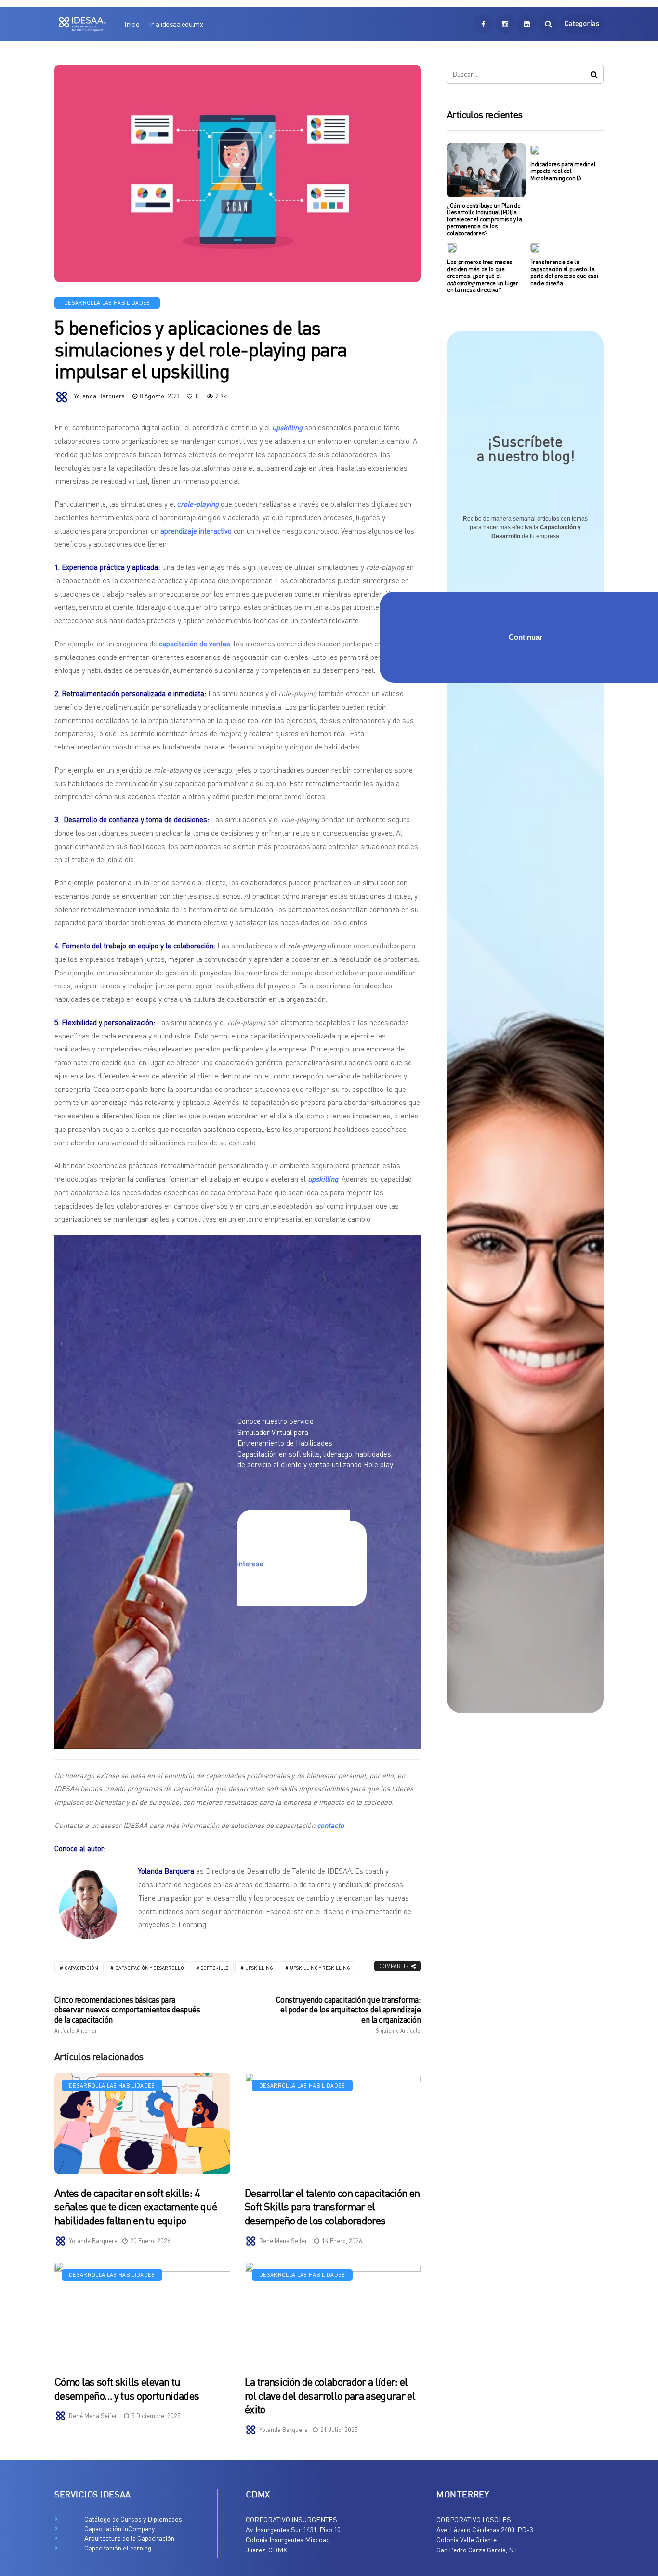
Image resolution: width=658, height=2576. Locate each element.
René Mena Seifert (284, 2241)
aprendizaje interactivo (196, 531)
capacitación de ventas (195, 644)
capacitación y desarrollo (150, 1968)
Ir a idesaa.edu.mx (176, 24)
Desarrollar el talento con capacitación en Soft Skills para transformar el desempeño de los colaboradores (332, 2207)
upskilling (259, 1968)
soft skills (215, 1968)
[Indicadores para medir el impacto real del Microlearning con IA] (535, 149)
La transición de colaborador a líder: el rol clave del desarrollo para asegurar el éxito (330, 2395)
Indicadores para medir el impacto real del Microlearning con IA (563, 171)
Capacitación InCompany (119, 2529)
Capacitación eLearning (118, 2548)
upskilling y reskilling (320, 1968)
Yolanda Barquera (99, 396)
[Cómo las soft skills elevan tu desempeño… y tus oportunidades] (142, 2313)
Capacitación (81, 1968)
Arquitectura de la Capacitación (129, 2538)
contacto (330, 1825)
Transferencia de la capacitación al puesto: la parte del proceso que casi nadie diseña (564, 272)
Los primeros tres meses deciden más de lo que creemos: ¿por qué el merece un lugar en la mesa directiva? (483, 276)
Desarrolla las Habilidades (107, 303)
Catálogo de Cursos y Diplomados (133, 2519)
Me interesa (294, 1558)
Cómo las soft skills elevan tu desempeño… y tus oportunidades (127, 2389)
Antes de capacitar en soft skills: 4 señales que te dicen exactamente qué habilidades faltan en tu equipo (136, 2207)
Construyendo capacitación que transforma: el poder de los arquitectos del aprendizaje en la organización (348, 2014)
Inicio (132, 24)
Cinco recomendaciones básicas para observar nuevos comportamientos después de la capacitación (127, 2014)
